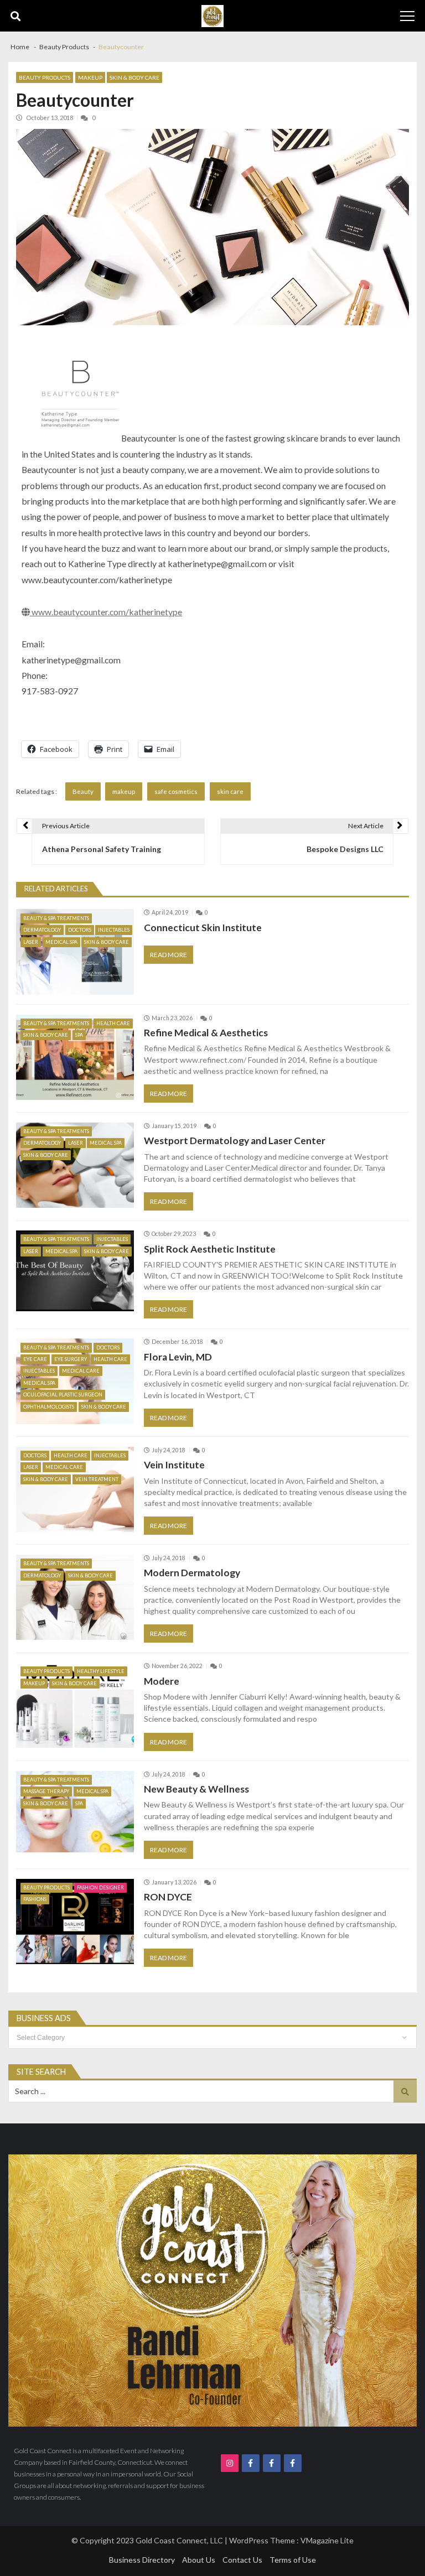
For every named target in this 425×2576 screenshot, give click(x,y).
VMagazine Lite (327, 2540)
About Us (199, 2560)
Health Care (113, 1023)
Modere (162, 1681)
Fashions (35, 1899)
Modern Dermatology (192, 1573)
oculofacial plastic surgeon (63, 1395)
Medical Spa (61, 942)
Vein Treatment (97, 1479)
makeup (124, 791)
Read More (169, 955)
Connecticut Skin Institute (203, 928)
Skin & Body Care (134, 77)
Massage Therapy (46, 1791)
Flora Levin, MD (178, 1357)
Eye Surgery (71, 1359)
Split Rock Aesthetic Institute (210, 1249)
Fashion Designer (100, 1887)
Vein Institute (174, 1465)
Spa (79, 1035)
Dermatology (42, 930)
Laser (31, 942)
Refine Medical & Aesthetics (206, 1033)
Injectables (114, 930)
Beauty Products (45, 77)
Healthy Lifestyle (101, 1671)
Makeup (90, 77)
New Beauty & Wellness (196, 1789)
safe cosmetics (176, 791)
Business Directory (142, 2560)
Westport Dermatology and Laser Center (235, 1141)
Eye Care (35, 1359)
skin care (230, 791)
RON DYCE (168, 1897)
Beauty (83, 791)
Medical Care (81, 1371)
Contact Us (242, 2560)
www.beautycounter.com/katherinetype (106, 612)
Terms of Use (293, 2560)
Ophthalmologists (49, 1407)
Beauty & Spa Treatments (56, 918)
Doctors (80, 930)
